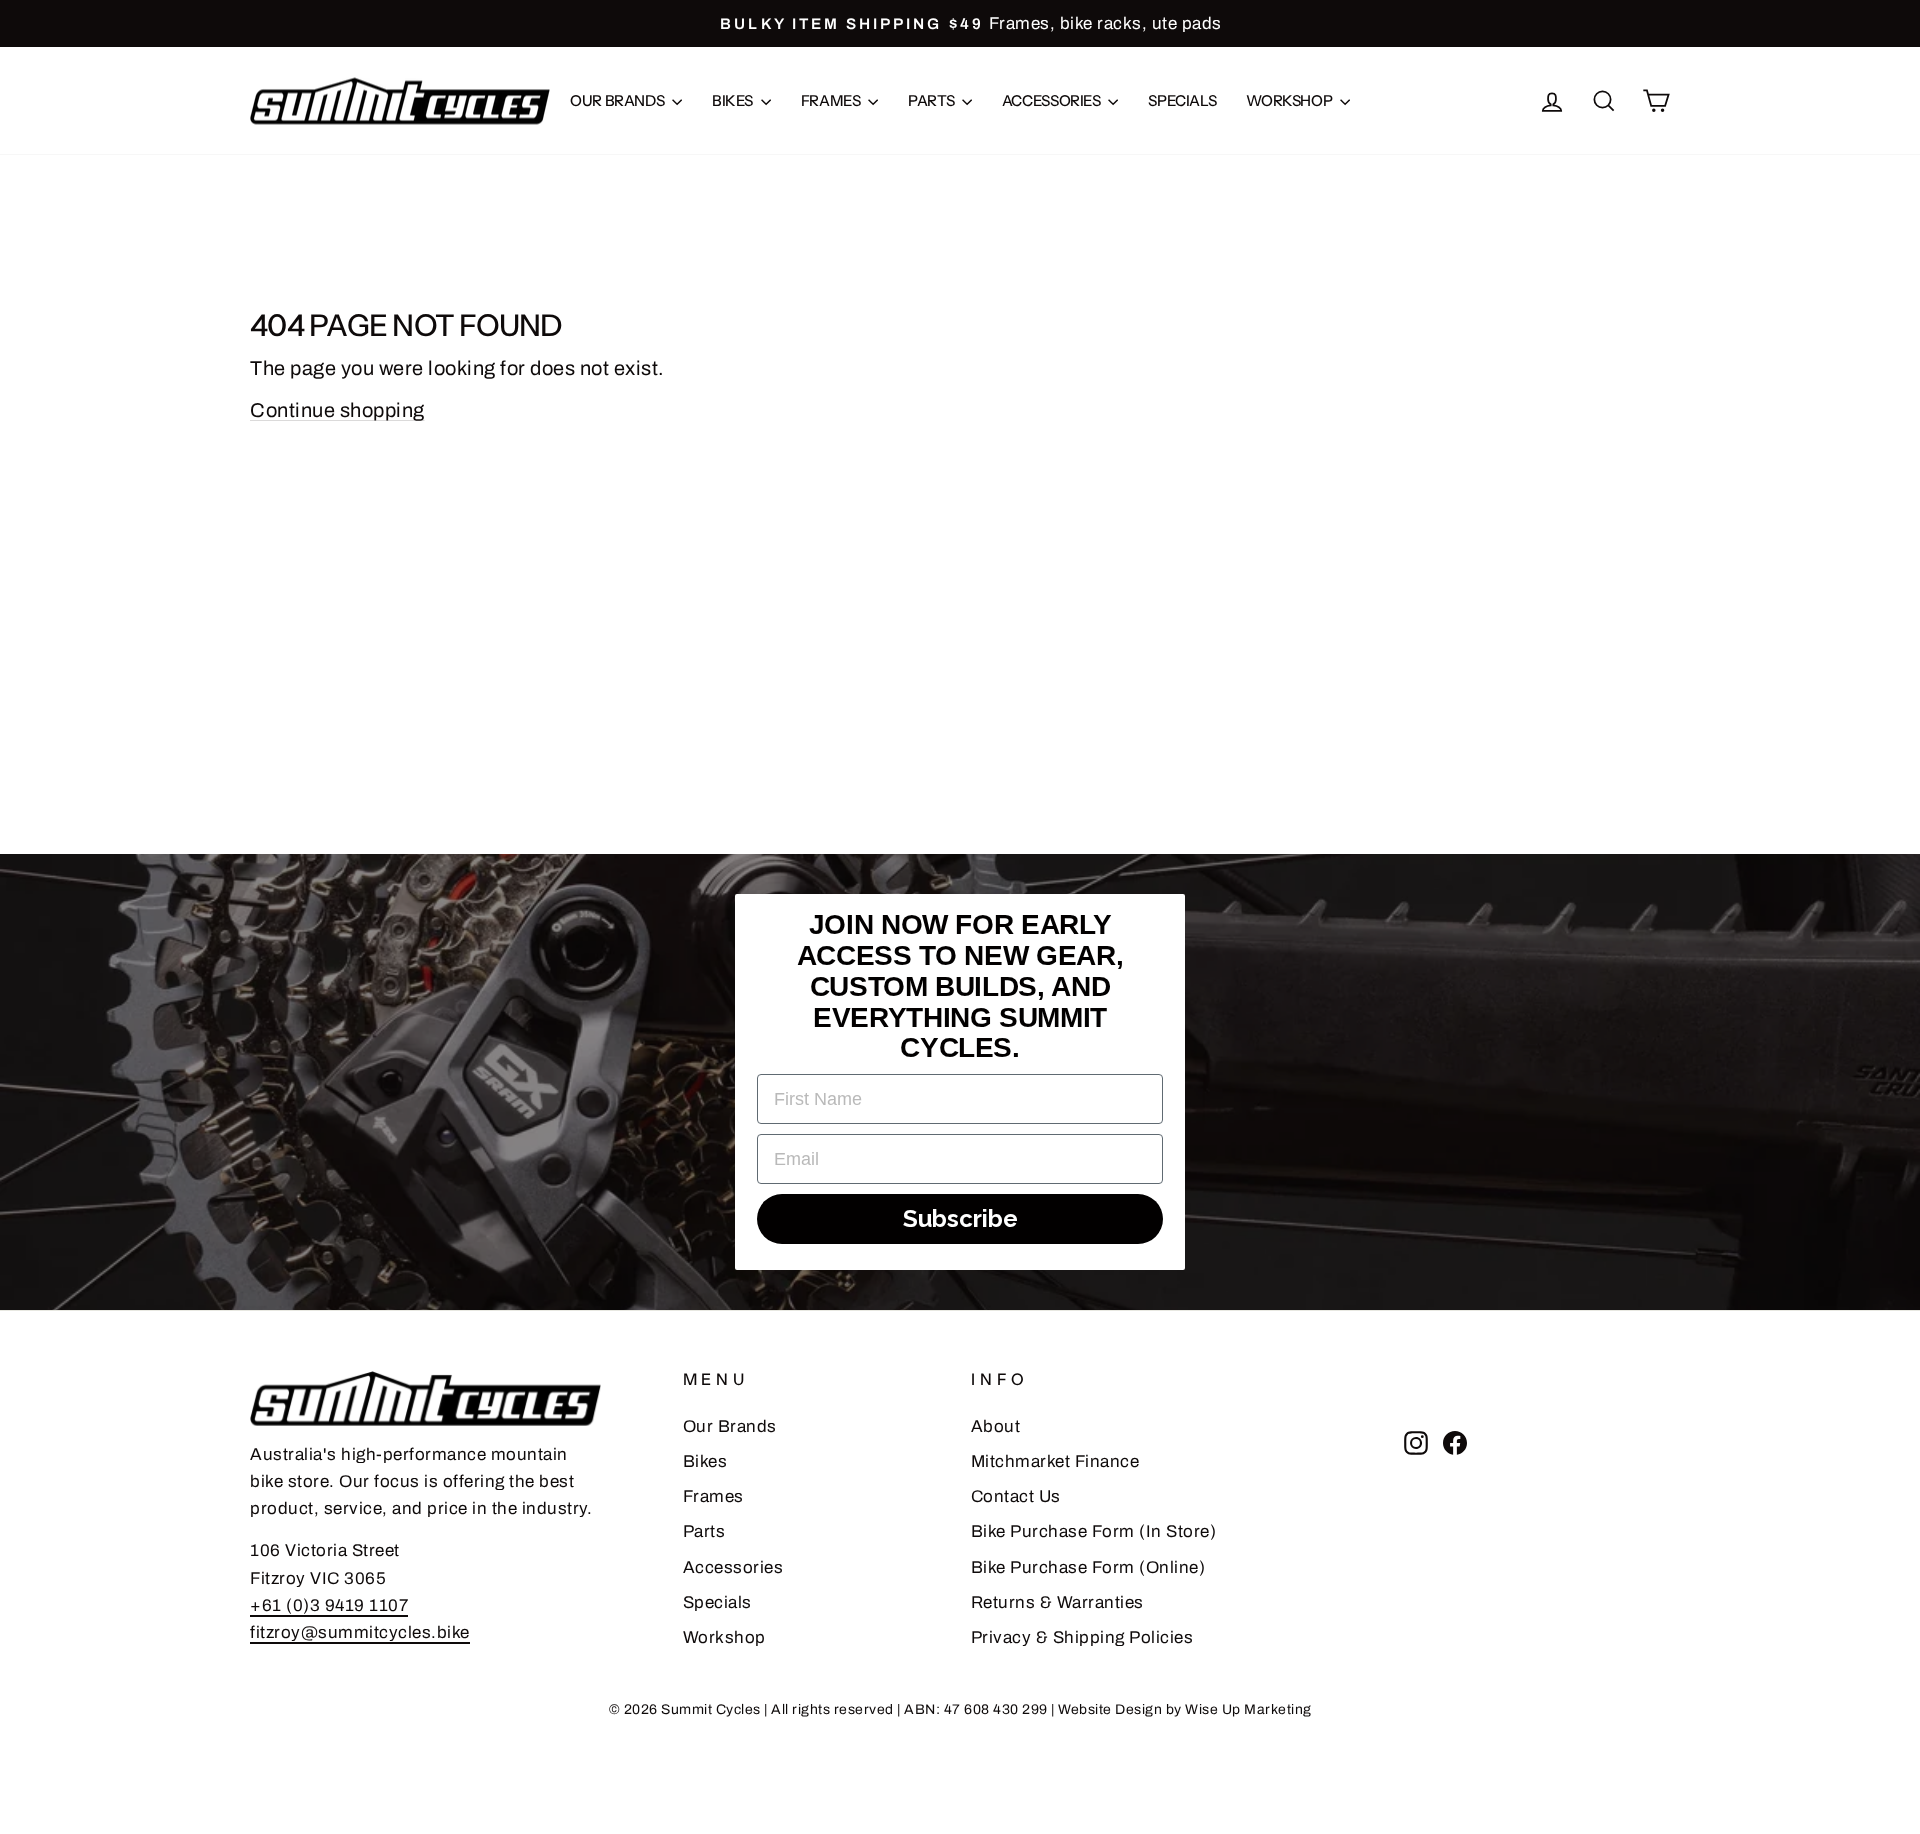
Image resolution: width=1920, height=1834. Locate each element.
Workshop (1290, 100)
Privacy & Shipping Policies (1082, 1637)
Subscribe (960, 1218)
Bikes (734, 100)
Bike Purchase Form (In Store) (1094, 1531)
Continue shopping (337, 410)
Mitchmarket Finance (1055, 1461)
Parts (932, 100)
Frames (832, 100)
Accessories (1053, 100)
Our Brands (618, 100)
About (996, 1426)
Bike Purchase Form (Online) (1088, 1567)
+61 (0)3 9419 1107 (329, 1605)
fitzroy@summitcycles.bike (360, 1632)
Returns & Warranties (1057, 1602)
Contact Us (1016, 1496)
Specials (1182, 100)
